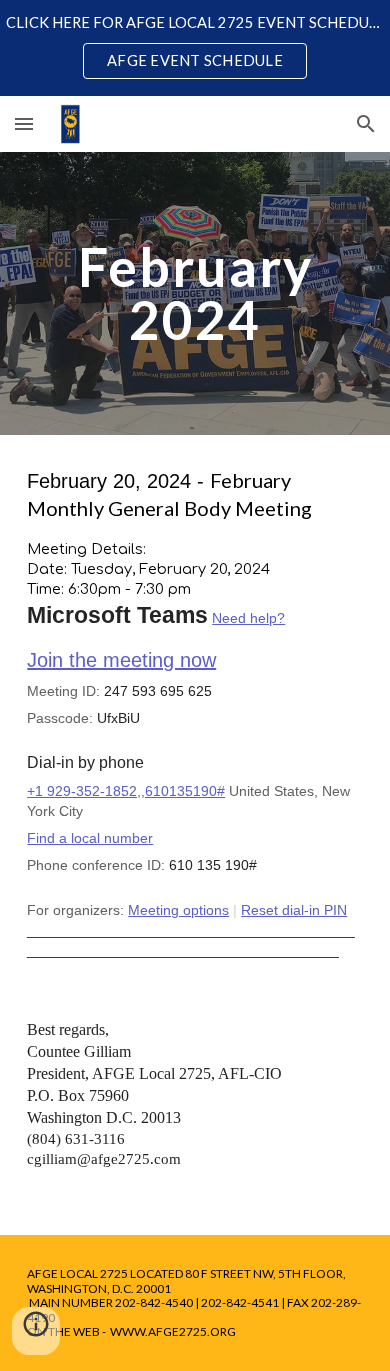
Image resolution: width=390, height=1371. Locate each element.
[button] (24, 123)
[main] (195, 293)
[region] (195, 48)
